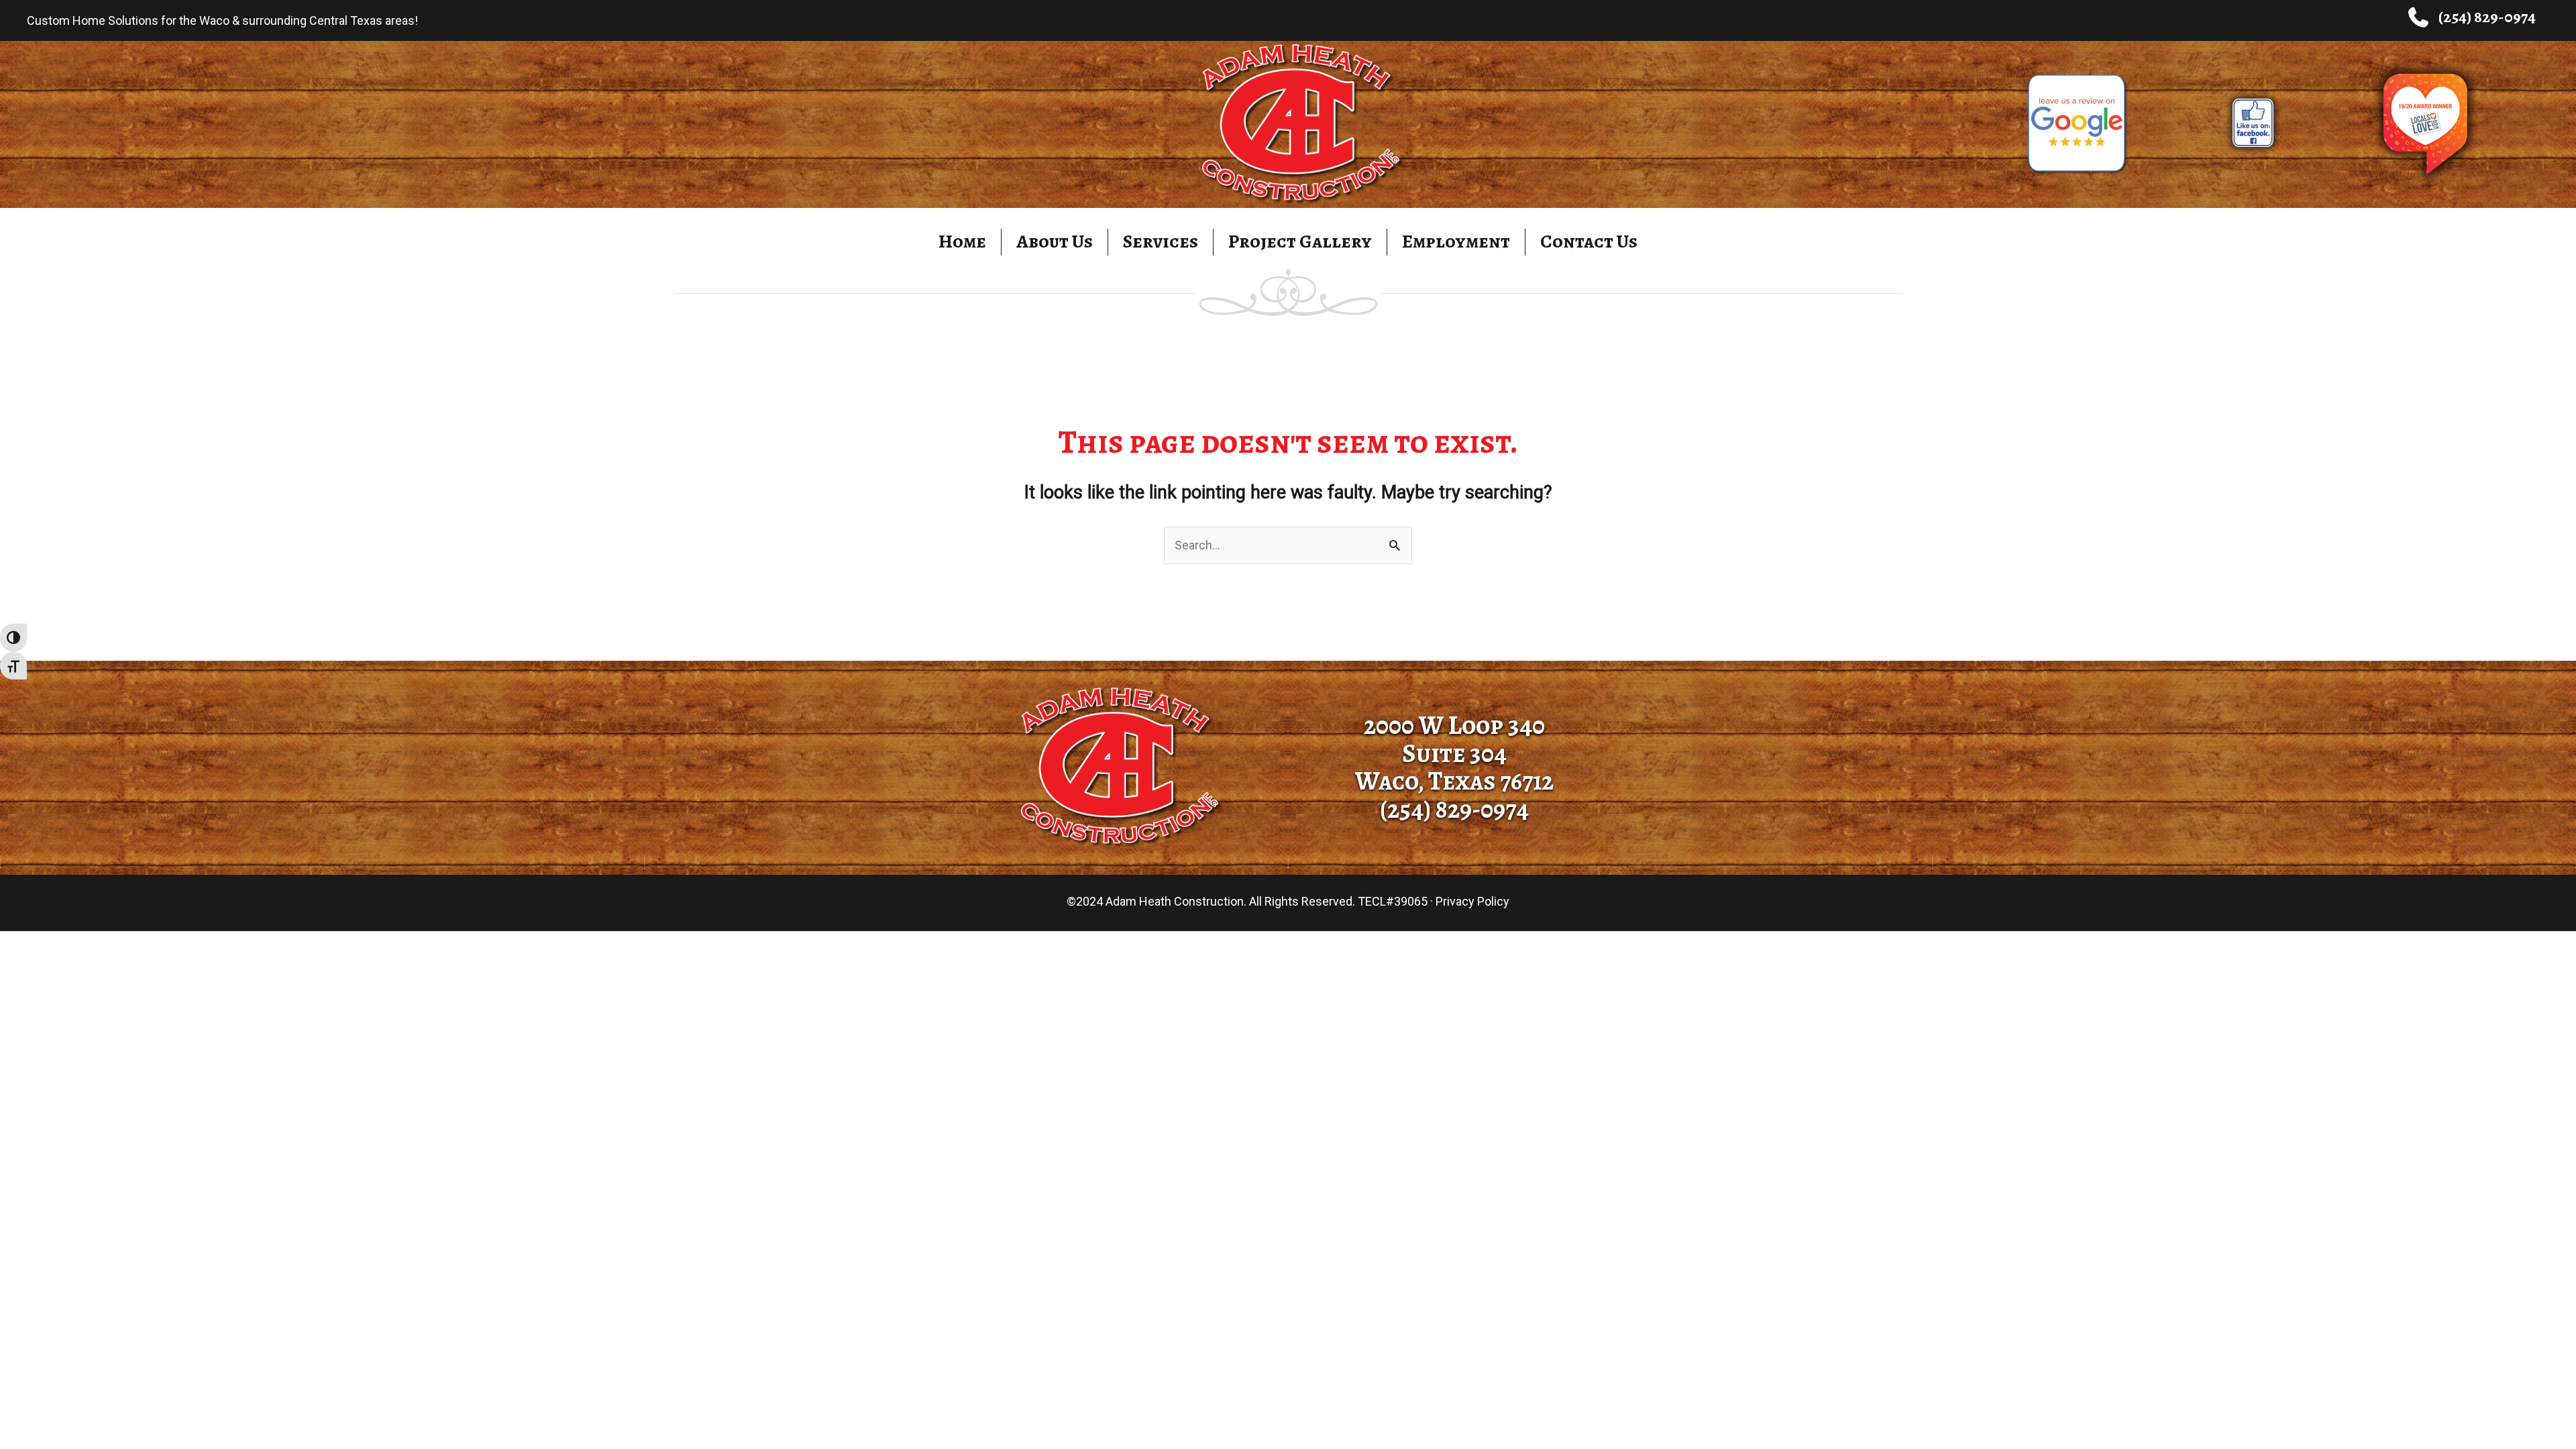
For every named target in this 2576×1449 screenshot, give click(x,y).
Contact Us (1589, 241)
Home (962, 241)
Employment (1456, 241)
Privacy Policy (1472, 901)
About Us (1055, 241)
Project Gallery (1300, 241)
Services (1161, 241)
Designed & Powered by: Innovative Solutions (1288, 921)
